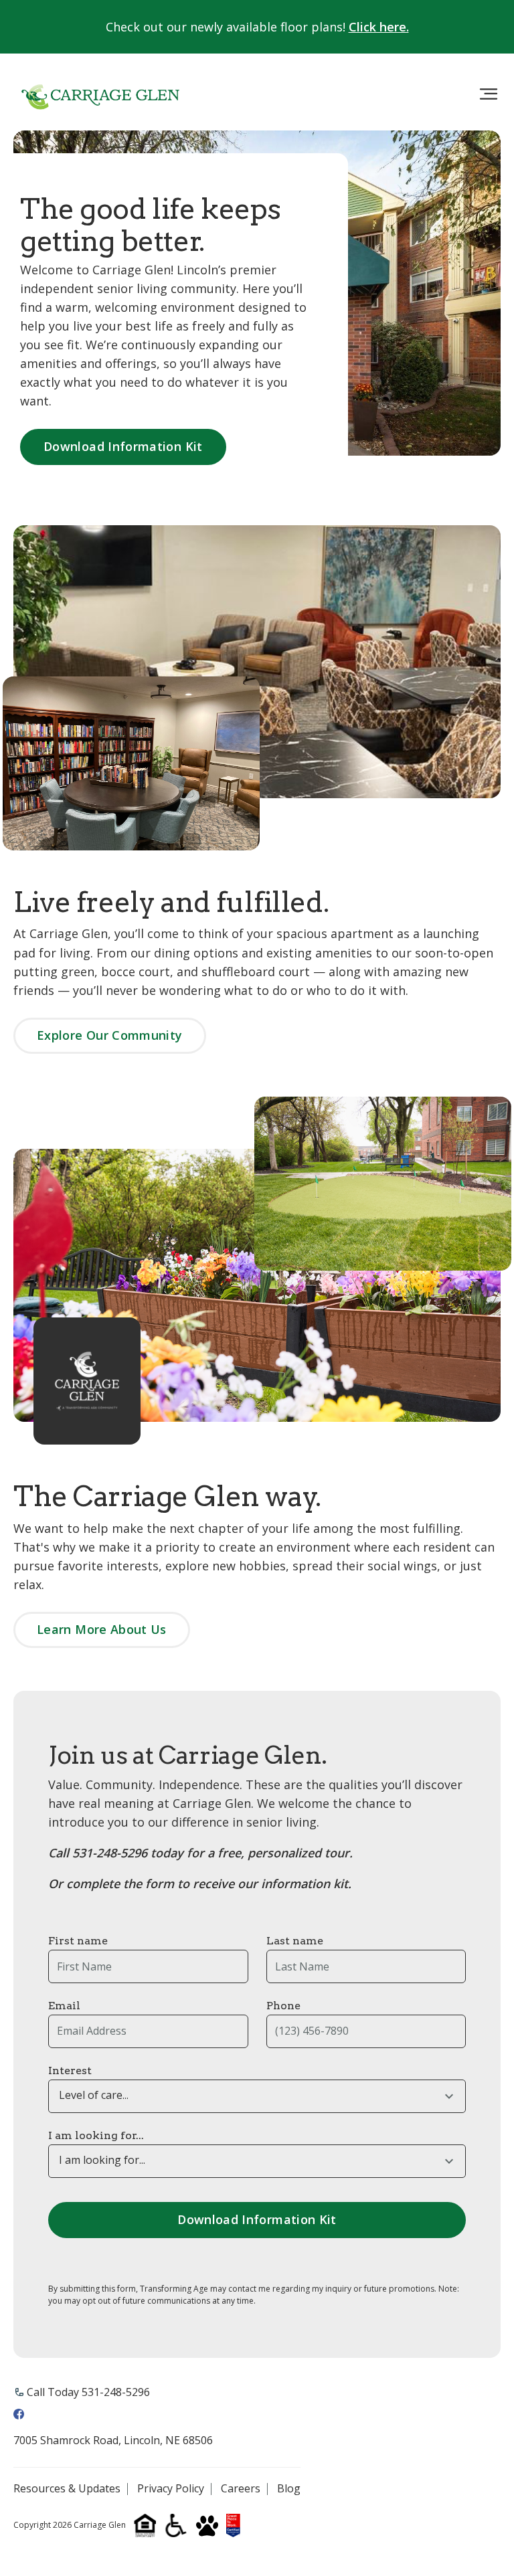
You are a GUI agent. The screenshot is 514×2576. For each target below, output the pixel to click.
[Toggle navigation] (489, 94)
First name (78, 1941)
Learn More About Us (102, 1629)
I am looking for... (96, 2135)
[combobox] (257, 2096)
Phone (283, 2006)
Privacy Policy (171, 2489)
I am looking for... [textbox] (102, 2160)
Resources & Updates (67, 2489)
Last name (295, 1941)
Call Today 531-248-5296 (88, 2392)
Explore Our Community (110, 1035)
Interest (70, 2071)
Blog (289, 2489)
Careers (241, 2489)
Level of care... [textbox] (94, 2095)
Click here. (379, 27)
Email (64, 2006)
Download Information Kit (123, 446)
